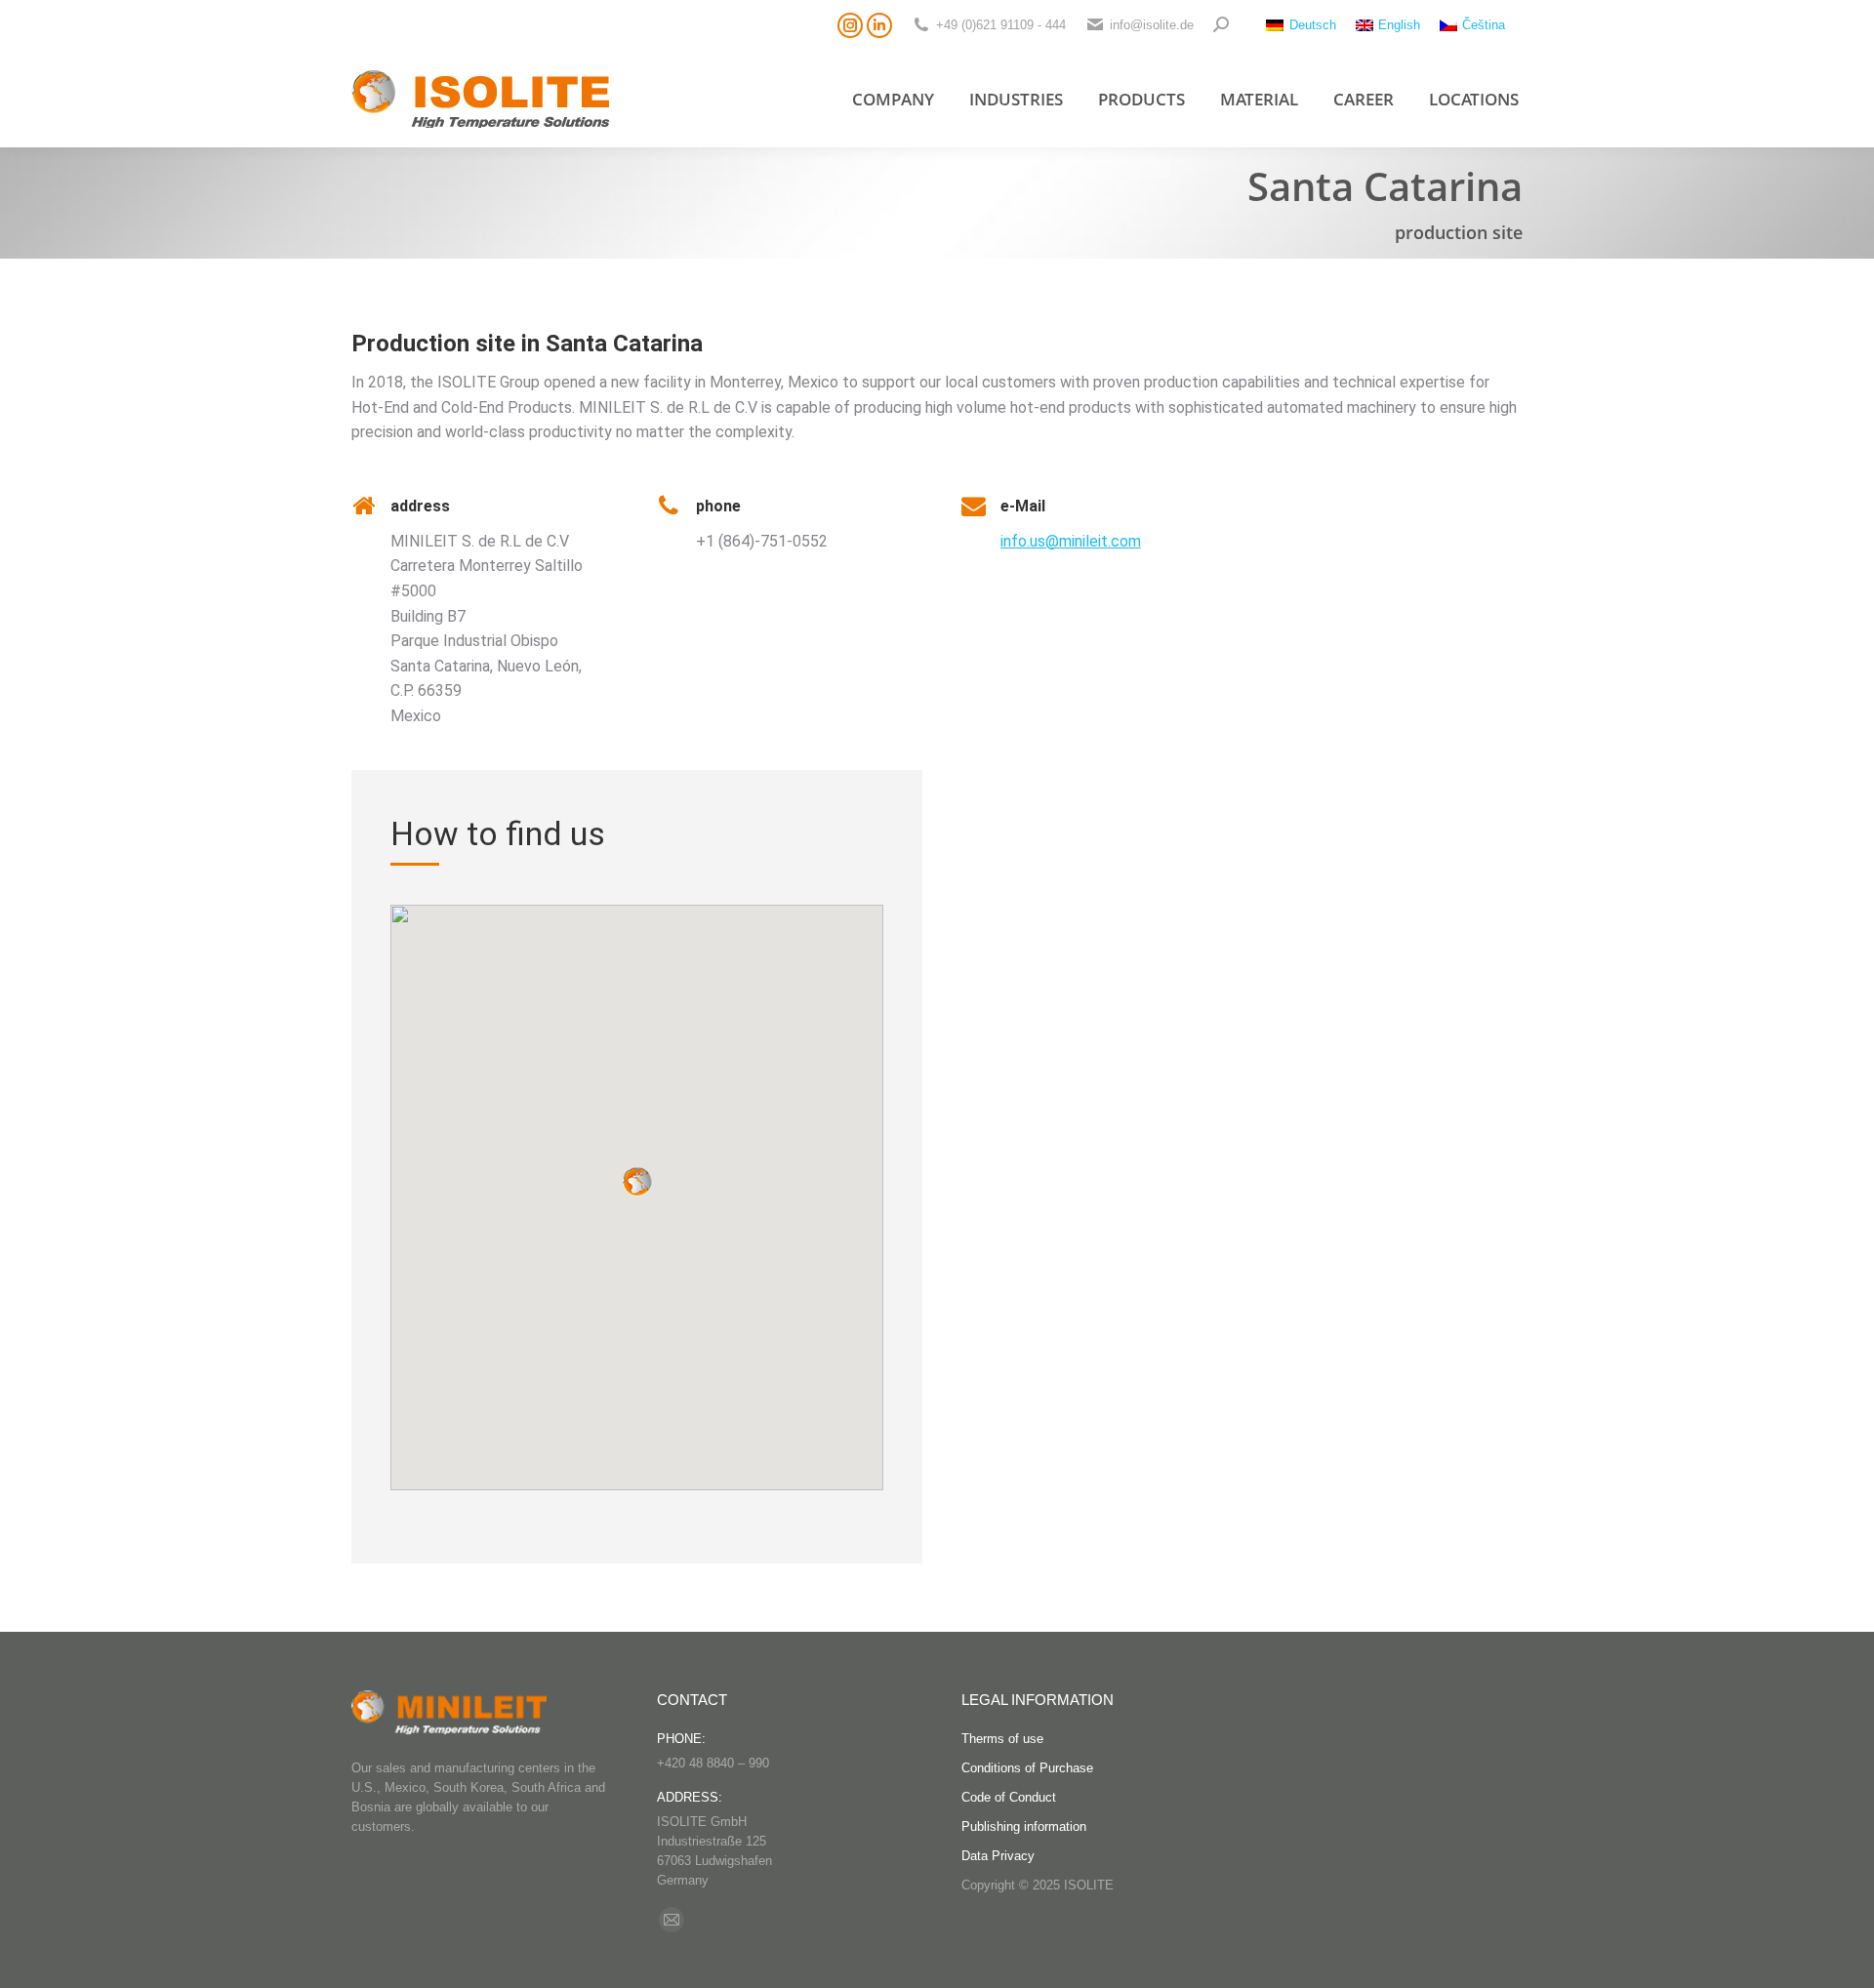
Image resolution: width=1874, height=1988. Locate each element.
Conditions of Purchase (1027, 1768)
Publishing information (1024, 1826)
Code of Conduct (1009, 1797)
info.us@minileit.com (1071, 541)
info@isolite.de (1152, 25)
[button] (637, 1182)
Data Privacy (998, 1856)
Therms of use (1002, 1739)
